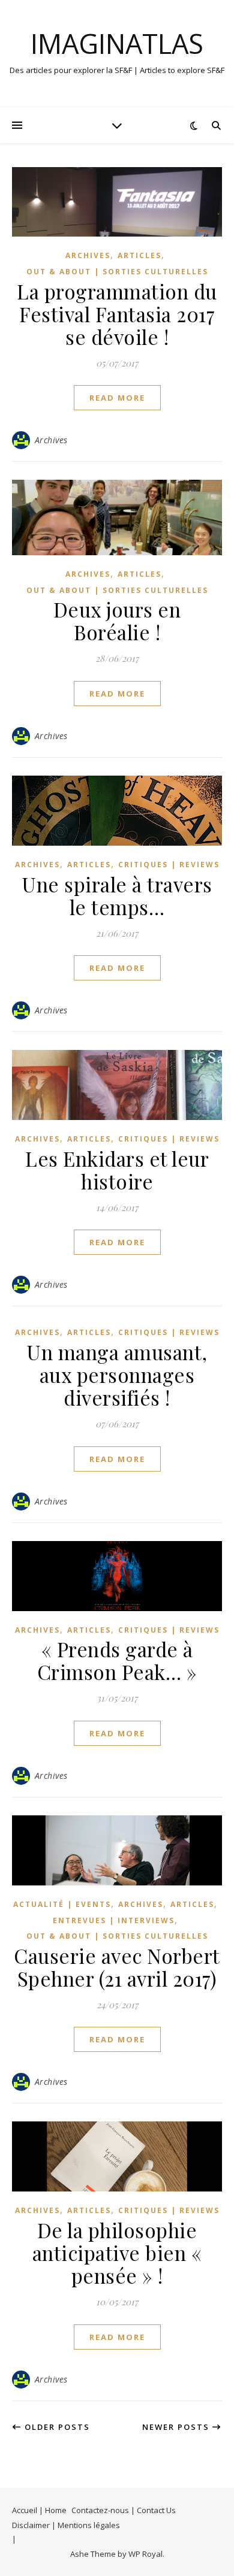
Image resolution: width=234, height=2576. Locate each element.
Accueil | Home (39, 2510)
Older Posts (56, 2427)
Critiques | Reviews (169, 865)
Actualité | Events (62, 1904)
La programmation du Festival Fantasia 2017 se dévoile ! (117, 314)
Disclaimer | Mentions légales (66, 2525)
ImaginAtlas (117, 43)
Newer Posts (177, 2427)
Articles (139, 255)
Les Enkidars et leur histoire (117, 1170)
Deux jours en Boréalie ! (117, 620)
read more (117, 398)
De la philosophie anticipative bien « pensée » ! (117, 2253)
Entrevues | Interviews (114, 1920)
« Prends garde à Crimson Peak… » (117, 1660)
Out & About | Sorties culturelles (117, 272)
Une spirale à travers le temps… (117, 895)
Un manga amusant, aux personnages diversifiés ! (117, 1375)
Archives (88, 255)
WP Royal (145, 2554)
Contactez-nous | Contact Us (124, 2510)
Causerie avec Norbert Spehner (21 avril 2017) (117, 1967)
